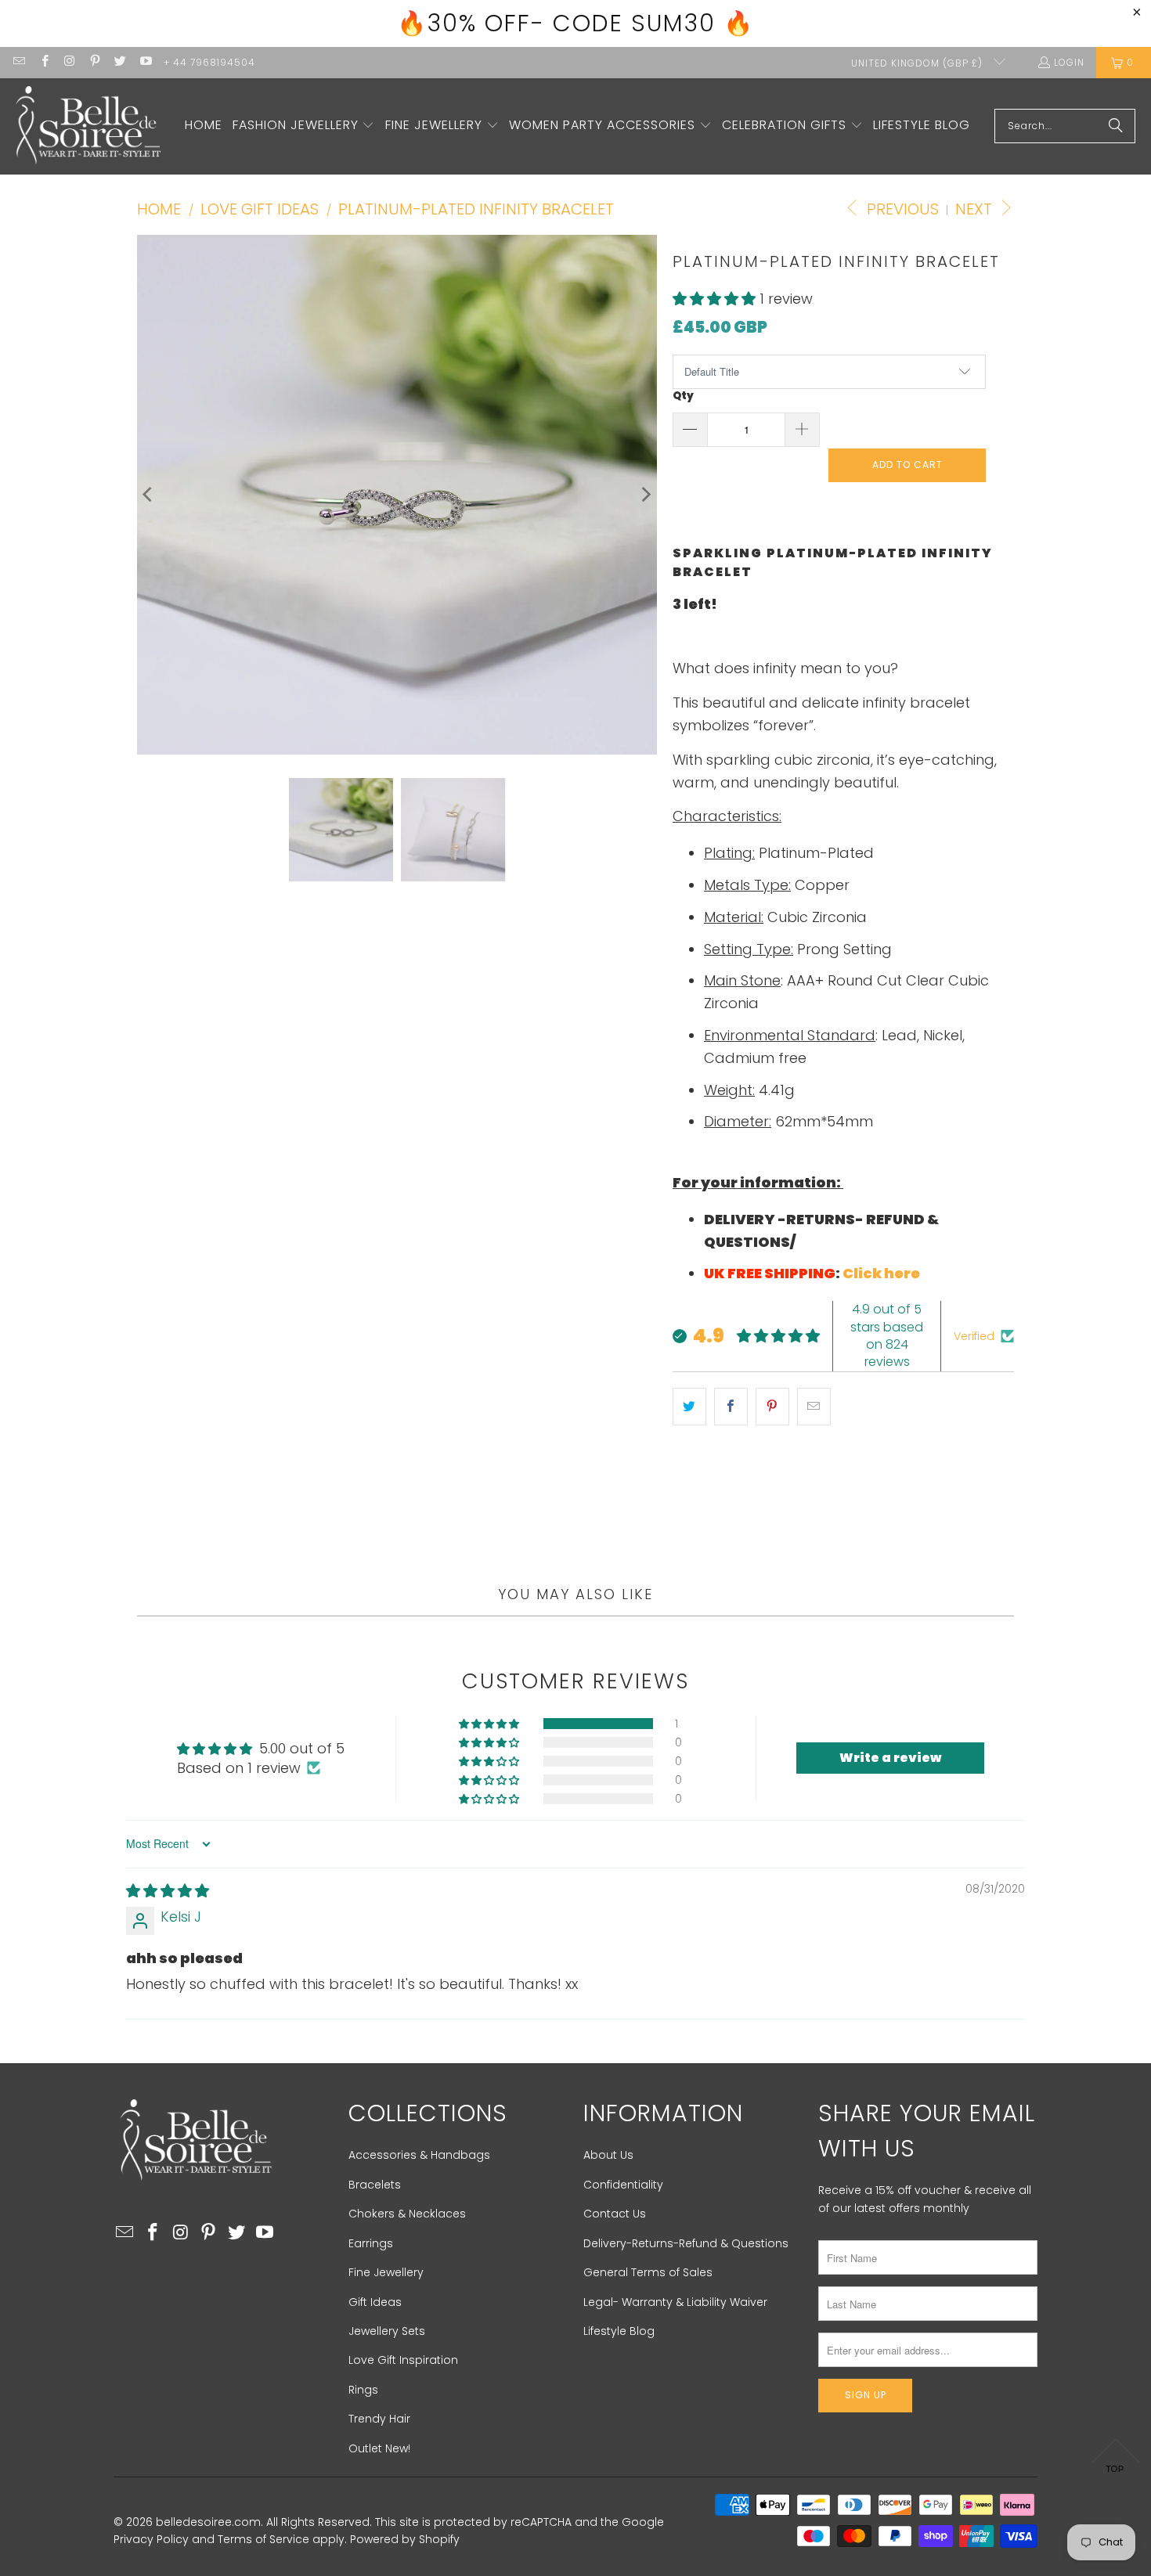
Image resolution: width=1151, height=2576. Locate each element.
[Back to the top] (1116, 2460)
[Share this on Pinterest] (772, 1407)
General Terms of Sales (648, 2272)
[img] (168, 1891)
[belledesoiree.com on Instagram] (69, 62)
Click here (881, 1273)
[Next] (645, 495)
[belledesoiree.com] (88, 126)
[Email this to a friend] (814, 1407)
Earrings (371, 2243)
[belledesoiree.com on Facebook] (43, 62)
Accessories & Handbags (419, 2155)
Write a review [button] (890, 1758)
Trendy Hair (379, 2419)
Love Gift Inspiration (403, 2360)
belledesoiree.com (208, 2522)
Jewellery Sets (387, 2331)
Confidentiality (623, 2185)
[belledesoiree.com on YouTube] (144, 62)
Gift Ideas (375, 2302)
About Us (608, 2155)
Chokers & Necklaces (407, 2214)
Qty (683, 396)
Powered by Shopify (405, 2539)
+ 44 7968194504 (209, 62)
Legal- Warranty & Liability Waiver (675, 2302)
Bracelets (375, 2185)
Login (1069, 62)
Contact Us (615, 2214)
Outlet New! (379, 2448)
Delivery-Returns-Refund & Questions (686, 2243)
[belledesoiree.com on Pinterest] (94, 62)
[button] (304, 126)
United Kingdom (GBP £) (918, 63)
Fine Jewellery (386, 2272)
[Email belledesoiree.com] (18, 62)
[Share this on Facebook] (731, 1407)
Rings (363, 2390)
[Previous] (149, 495)
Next (976, 209)
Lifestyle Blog (619, 2331)
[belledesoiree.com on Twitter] (119, 62)
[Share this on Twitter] (689, 1407)
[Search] (1116, 126)
